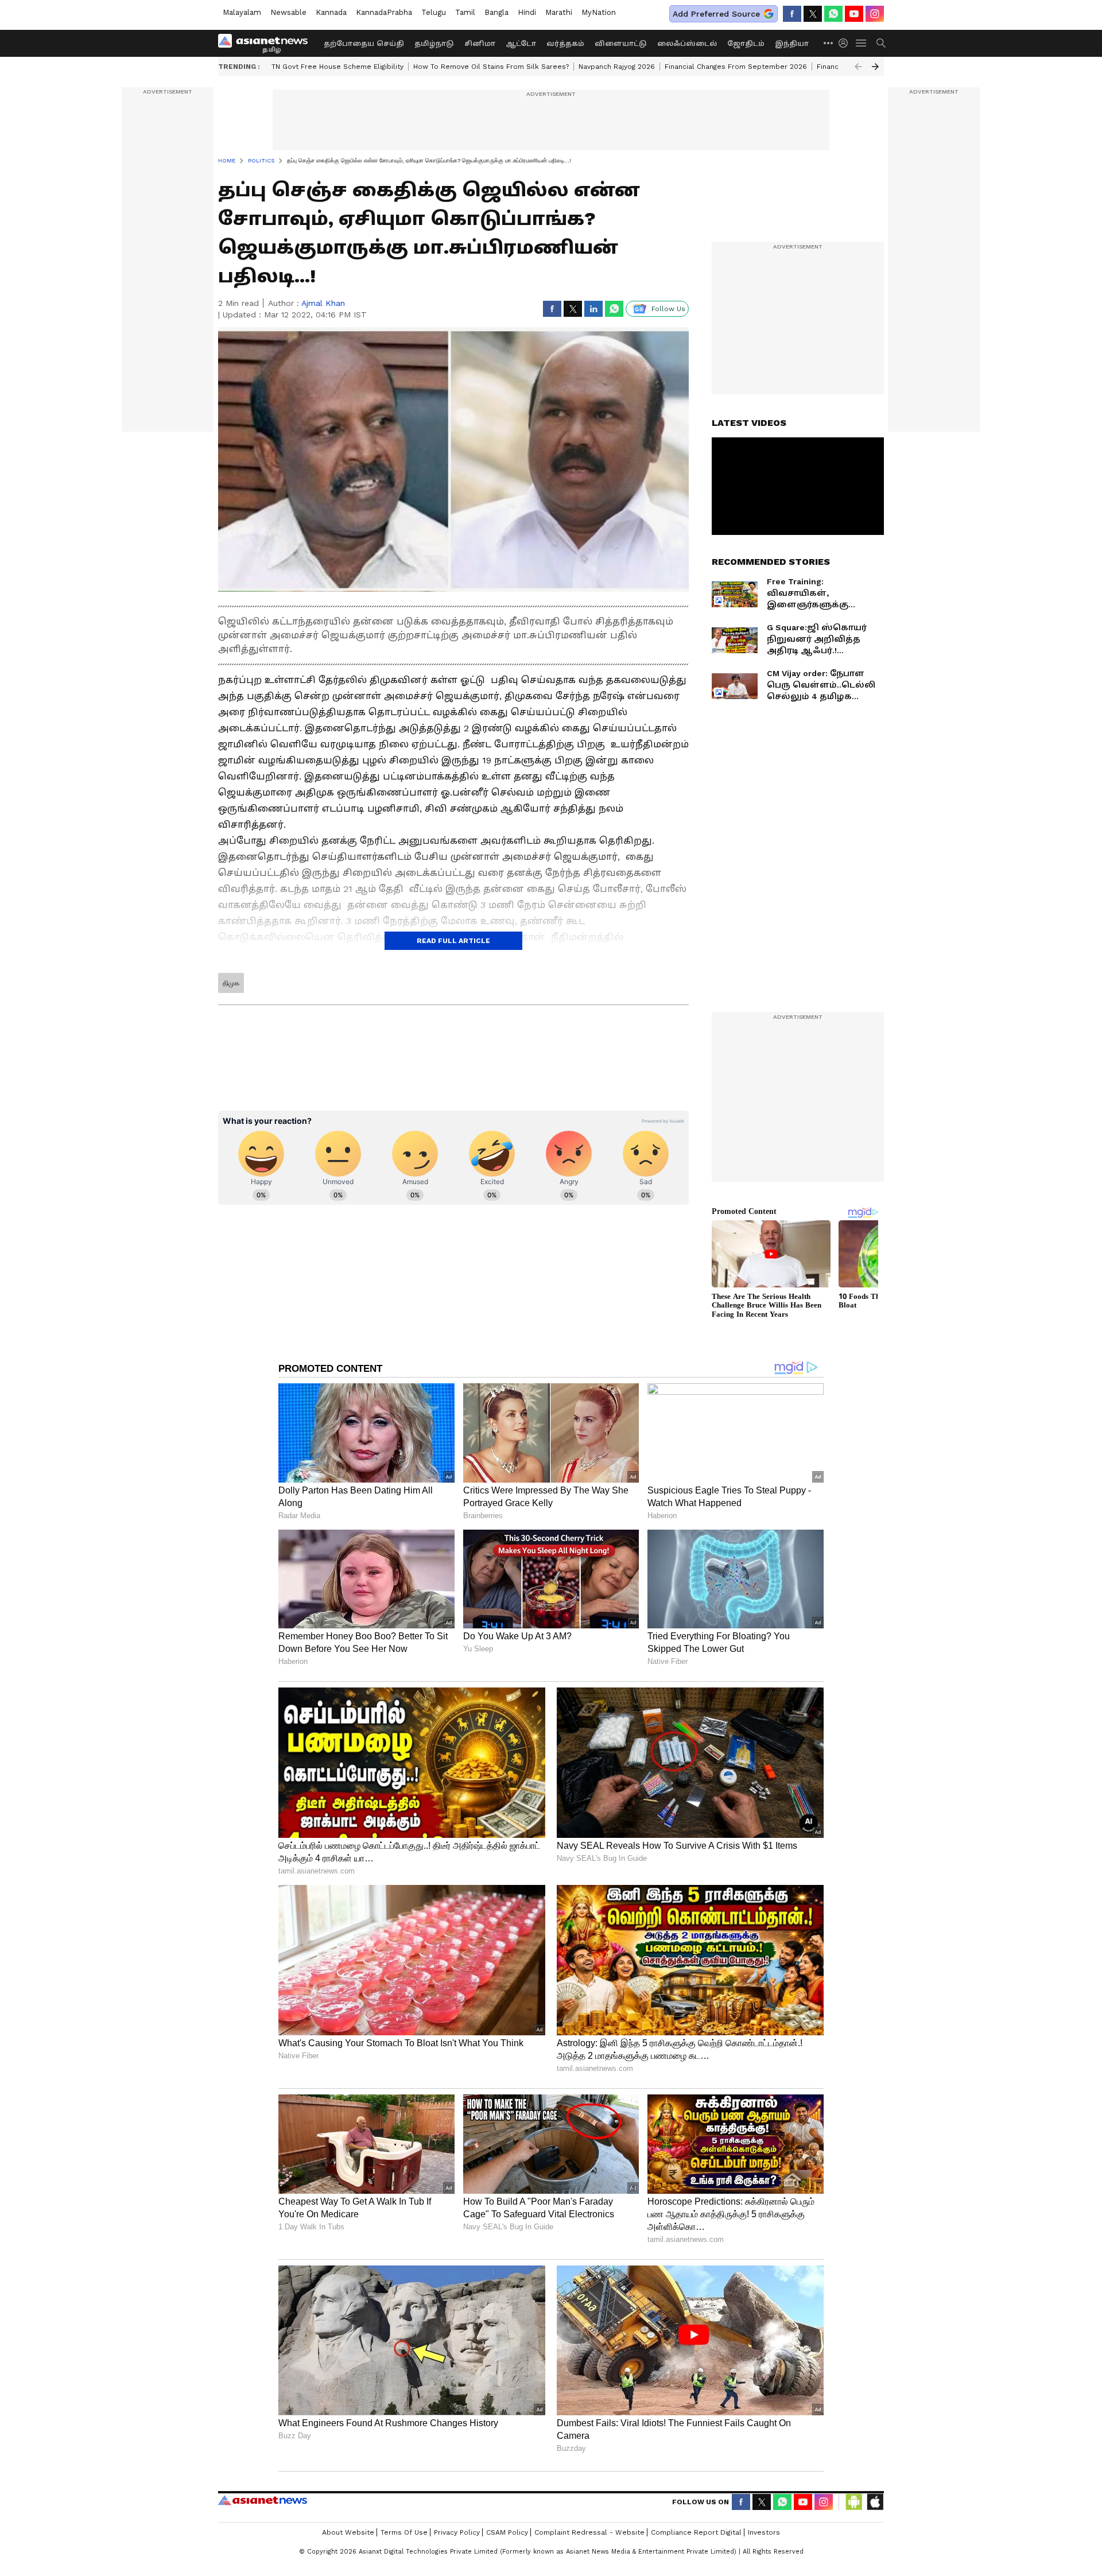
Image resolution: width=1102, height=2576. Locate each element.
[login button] (846, 43)
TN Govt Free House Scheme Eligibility (337, 67)
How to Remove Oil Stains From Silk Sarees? (491, 67)
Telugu (434, 12)
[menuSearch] (881, 43)
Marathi (559, 12)
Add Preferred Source (716, 14)
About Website (348, 2532)
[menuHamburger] (862, 43)
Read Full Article (453, 941)
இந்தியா (792, 44)
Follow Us (668, 309)
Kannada (331, 12)
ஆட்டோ (521, 44)
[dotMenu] (829, 43)
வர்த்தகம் (565, 44)
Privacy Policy (457, 2532)
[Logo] (267, 43)
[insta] (875, 14)
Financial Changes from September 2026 (736, 67)
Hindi (527, 12)
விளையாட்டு (621, 44)
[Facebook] (792, 14)
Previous (858, 67)
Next (875, 67)
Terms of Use (404, 2532)
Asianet (263, 2500)
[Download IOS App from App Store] (875, 2502)
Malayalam (242, 12)
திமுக (231, 983)
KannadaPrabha (384, 12)
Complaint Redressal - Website (589, 2532)
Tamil (465, 12)
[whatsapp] (833, 14)
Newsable (288, 12)
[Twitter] (813, 14)
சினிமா (480, 44)
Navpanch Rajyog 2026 (617, 67)
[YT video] (854, 14)
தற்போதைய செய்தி (364, 44)
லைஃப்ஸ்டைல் (687, 44)
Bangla (496, 12)
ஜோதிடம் (746, 44)
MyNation (599, 12)
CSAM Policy (507, 2532)
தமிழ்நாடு (434, 44)
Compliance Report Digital (696, 2532)
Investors (764, 2532)
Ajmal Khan (323, 303)
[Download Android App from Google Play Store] (854, 2502)
